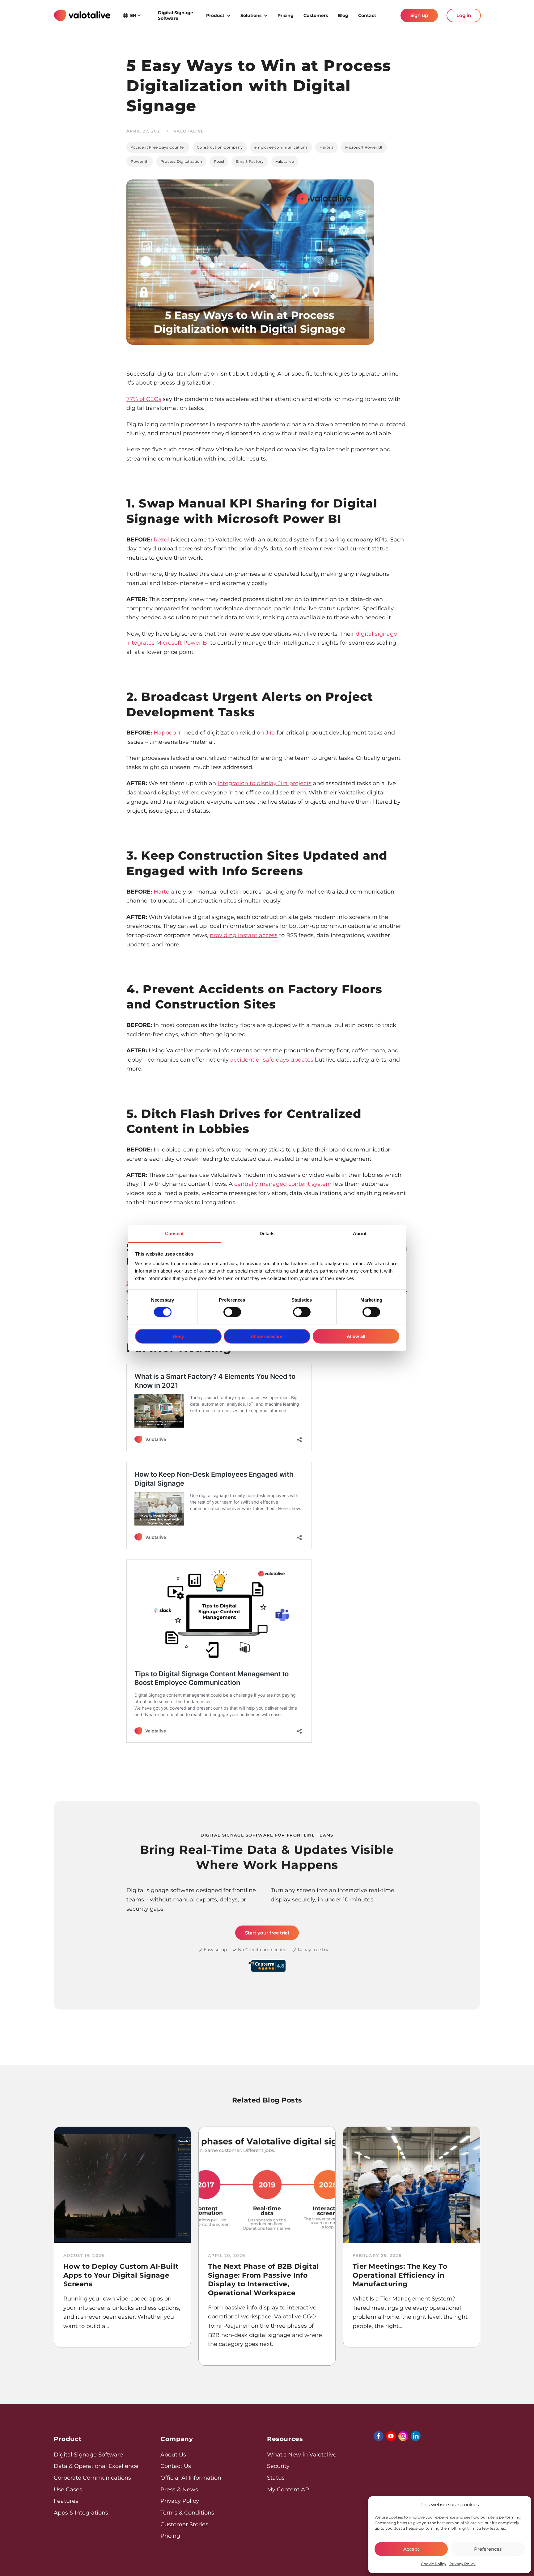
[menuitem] (177, 15)
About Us (173, 2455)
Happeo (165, 733)
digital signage (376, 634)
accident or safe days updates (272, 1060)
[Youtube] (391, 2436)
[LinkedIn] (416, 2436)
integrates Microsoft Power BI (167, 643)
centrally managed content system (283, 1184)
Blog (343, 15)
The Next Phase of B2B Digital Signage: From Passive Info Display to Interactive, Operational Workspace (264, 2280)
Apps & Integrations (81, 2513)
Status (276, 2478)
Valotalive (285, 161)
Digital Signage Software (176, 15)
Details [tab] (267, 1233)
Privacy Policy (462, 2564)
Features (66, 2501)
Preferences (488, 2549)
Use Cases (68, 2490)
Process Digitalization (181, 161)
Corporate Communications (92, 2478)
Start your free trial (267, 1933)
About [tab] (360, 1233)
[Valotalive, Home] (82, 15)
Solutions (251, 15)
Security (278, 2466)
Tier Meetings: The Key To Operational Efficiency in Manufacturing (400, 2275)
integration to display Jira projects (265, 783)
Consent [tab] (174, 1233)
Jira (270, 733)
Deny (178, 1336)
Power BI (140, 161)
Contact (367, 15)
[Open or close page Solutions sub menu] (266, 15)
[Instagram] (403, 2436)
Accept (411, 2549)
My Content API (289, 2490)
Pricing (286, 15)
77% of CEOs (144, 399)
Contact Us (176, 2466)
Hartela (327, 147)
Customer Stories (184, 2524)
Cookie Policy (434, 2564)
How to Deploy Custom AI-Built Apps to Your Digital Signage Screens (121, 2275)
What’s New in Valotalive (302, 2455)
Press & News (179, 2490)
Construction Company (220, 147)
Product (215, 15)
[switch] (232, 1312)
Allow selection (267, 1336)
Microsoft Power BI (364, 147)
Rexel (219, 161)
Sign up (419, 15)
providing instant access (244, 935)
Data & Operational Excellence (96, 2466)
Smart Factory (250, 161)
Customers (316, 15)
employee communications (281, 147)
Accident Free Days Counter (158, 147)
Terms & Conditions (187, 2513)
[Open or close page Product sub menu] (229, 15)
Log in (464, 15)
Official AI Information (191, 2478)
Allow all (356, 1336)
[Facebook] (379, 2436)
